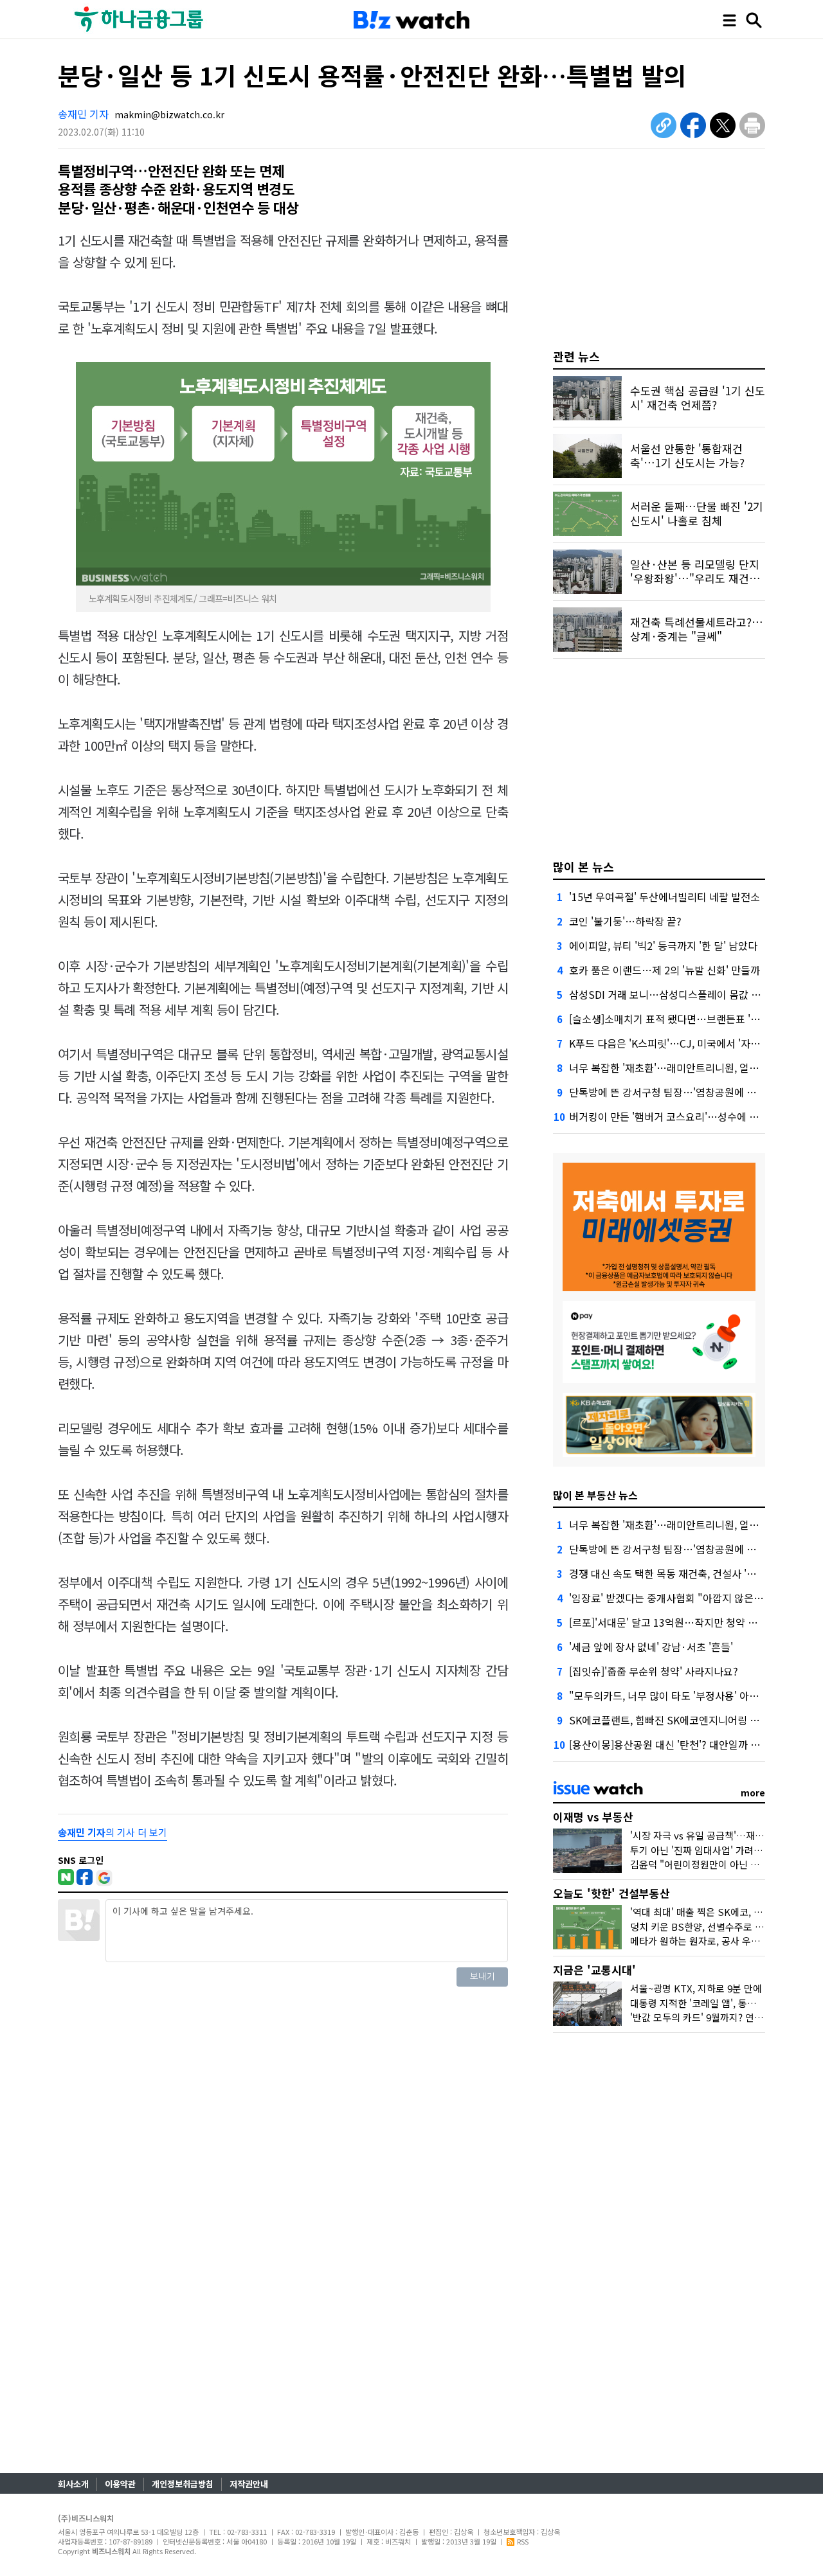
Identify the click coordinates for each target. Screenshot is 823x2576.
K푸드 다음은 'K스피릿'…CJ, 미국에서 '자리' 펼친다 (682, 1043)
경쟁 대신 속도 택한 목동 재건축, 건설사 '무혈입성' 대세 (689, 1573)
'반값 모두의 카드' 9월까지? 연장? (699, 2017)
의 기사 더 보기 (113, 1832)
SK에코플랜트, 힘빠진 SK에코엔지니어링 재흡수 (674, 1720)
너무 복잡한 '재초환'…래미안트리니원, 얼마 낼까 (675, 1068)
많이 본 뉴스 (583, 866)
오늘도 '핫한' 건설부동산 (611, 1893)
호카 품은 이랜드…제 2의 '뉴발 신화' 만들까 (665, 970)
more (753, 1793)
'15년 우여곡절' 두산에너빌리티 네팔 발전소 (665, 897)
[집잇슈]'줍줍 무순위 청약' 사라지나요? (654, 1671)
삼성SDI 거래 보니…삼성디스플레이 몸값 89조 (671, 994)
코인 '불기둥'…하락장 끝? (625, 921)
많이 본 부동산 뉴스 (595, 1495)
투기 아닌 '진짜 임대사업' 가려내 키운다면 (716, 1850)
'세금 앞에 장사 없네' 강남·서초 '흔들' (651, 1647)
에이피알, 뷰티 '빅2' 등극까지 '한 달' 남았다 (663, 945)
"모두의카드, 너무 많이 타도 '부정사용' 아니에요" (676, 1695)
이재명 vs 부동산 (593, 1817)
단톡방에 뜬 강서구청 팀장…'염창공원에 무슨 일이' (680, 1092)
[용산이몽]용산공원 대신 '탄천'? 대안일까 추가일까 (679, 1744)
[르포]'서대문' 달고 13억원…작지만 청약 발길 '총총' (682, 1622)
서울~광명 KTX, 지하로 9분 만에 (696, 1988)
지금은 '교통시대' (594, 1970)
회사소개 (73, 2484)
